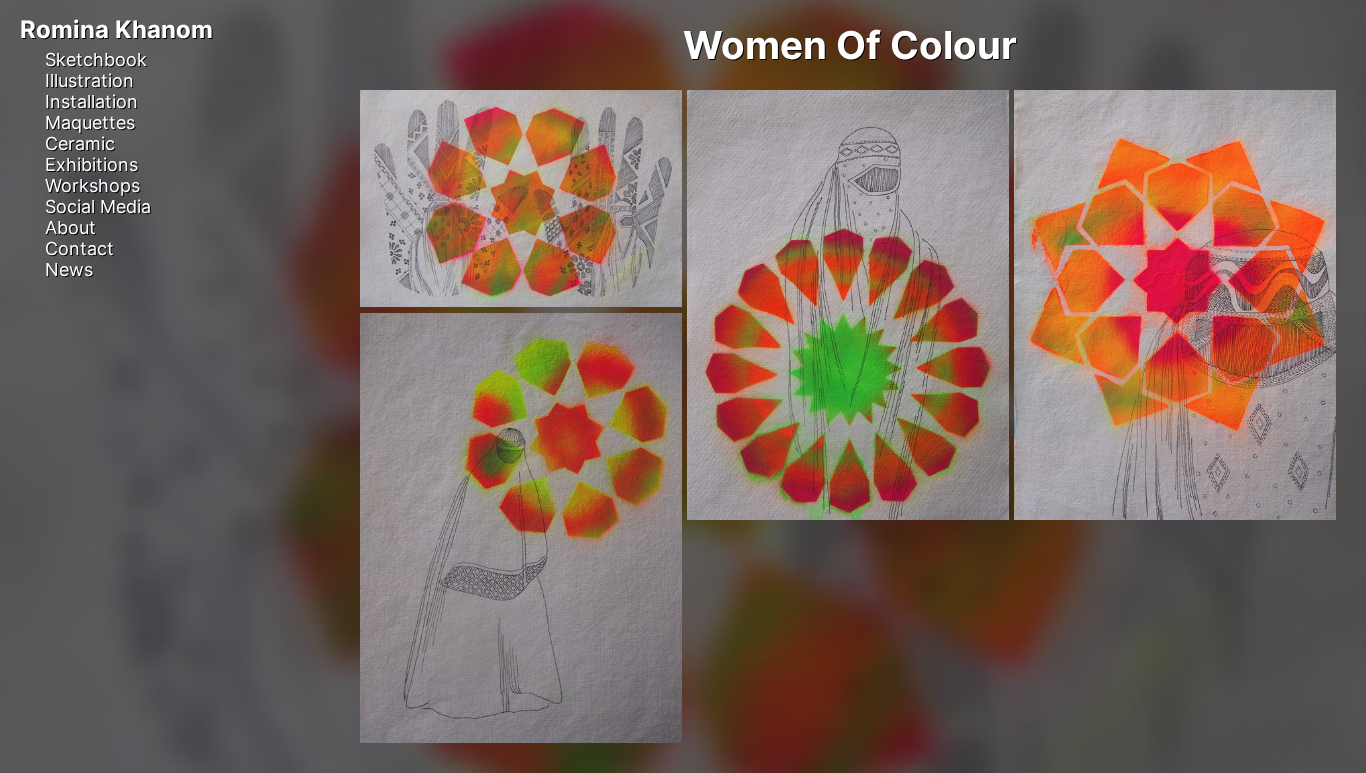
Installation (91, 101)
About (70, 227)
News (69, 269)
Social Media (98, 206)
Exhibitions (91, 164)
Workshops (92, 185)
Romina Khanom (116, 29)
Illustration (89, 80)
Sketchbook (96, 59)
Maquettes (90, 122)
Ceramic (80, 143)
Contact (79, 248)
